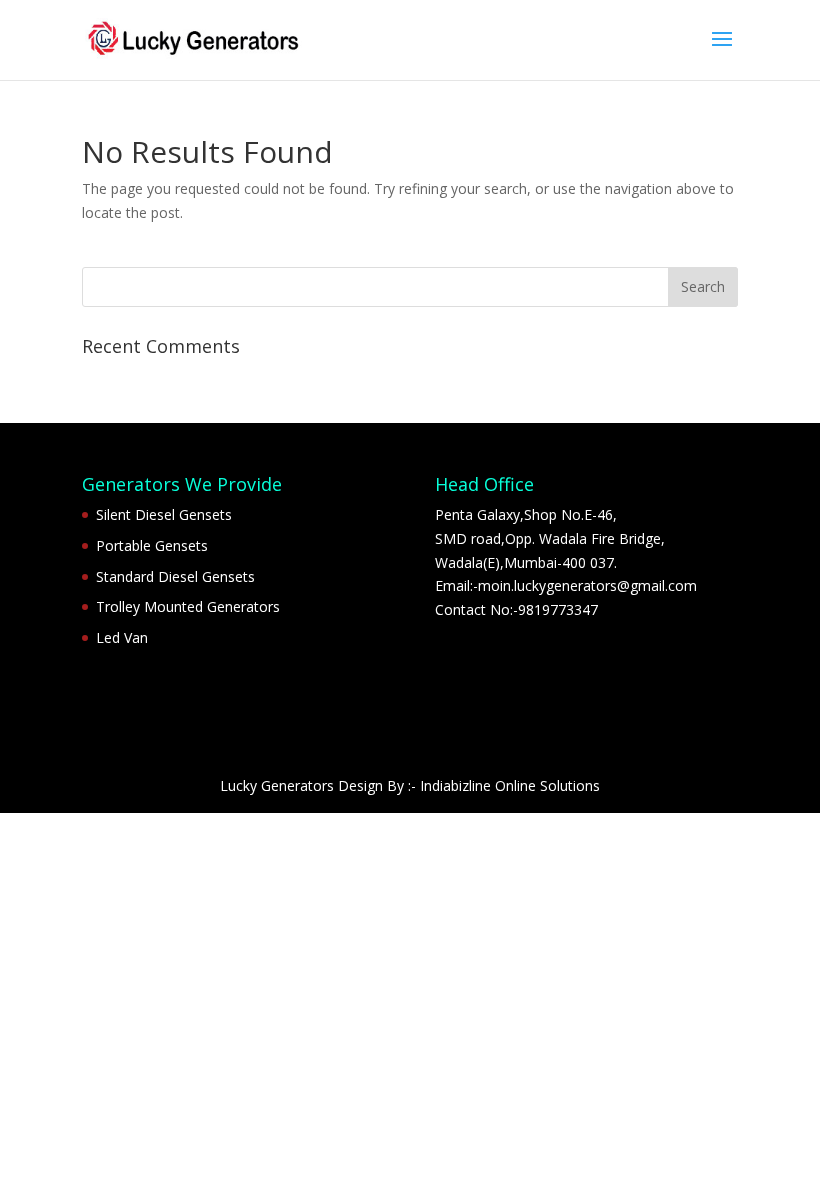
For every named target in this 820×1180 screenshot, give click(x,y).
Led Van (122, 637)
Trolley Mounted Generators (188, 606)
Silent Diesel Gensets (164, 514)
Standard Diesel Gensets (175, 576)
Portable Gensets (152, 545)
